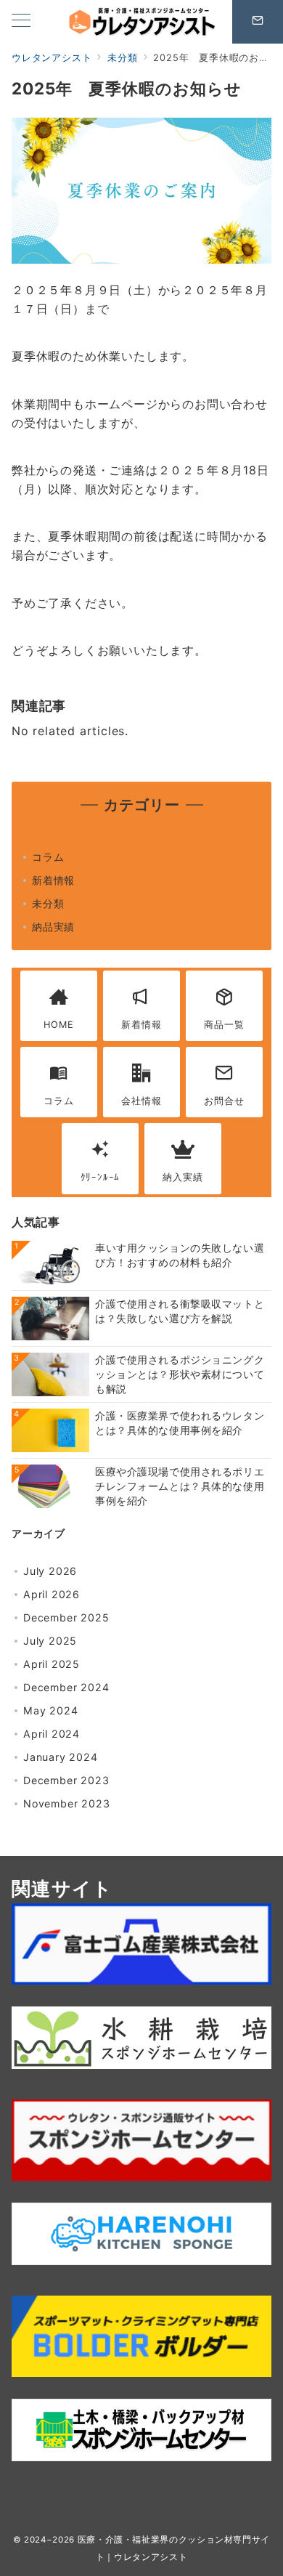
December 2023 (66, 1780)
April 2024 (52, 1734)
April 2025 (52, 1664)
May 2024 (50, 1710)
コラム (48, 857)
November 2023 (66, 1803)
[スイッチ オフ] (258, 22)
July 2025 (50, 1641)
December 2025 (66, 1617)
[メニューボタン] (21, 21)
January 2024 (61, 1757)
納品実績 (53, 927)
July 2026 (50, 1571)
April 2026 (52, 1594)
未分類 (48, 903)
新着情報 (53, 880)
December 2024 (66, 1687)
